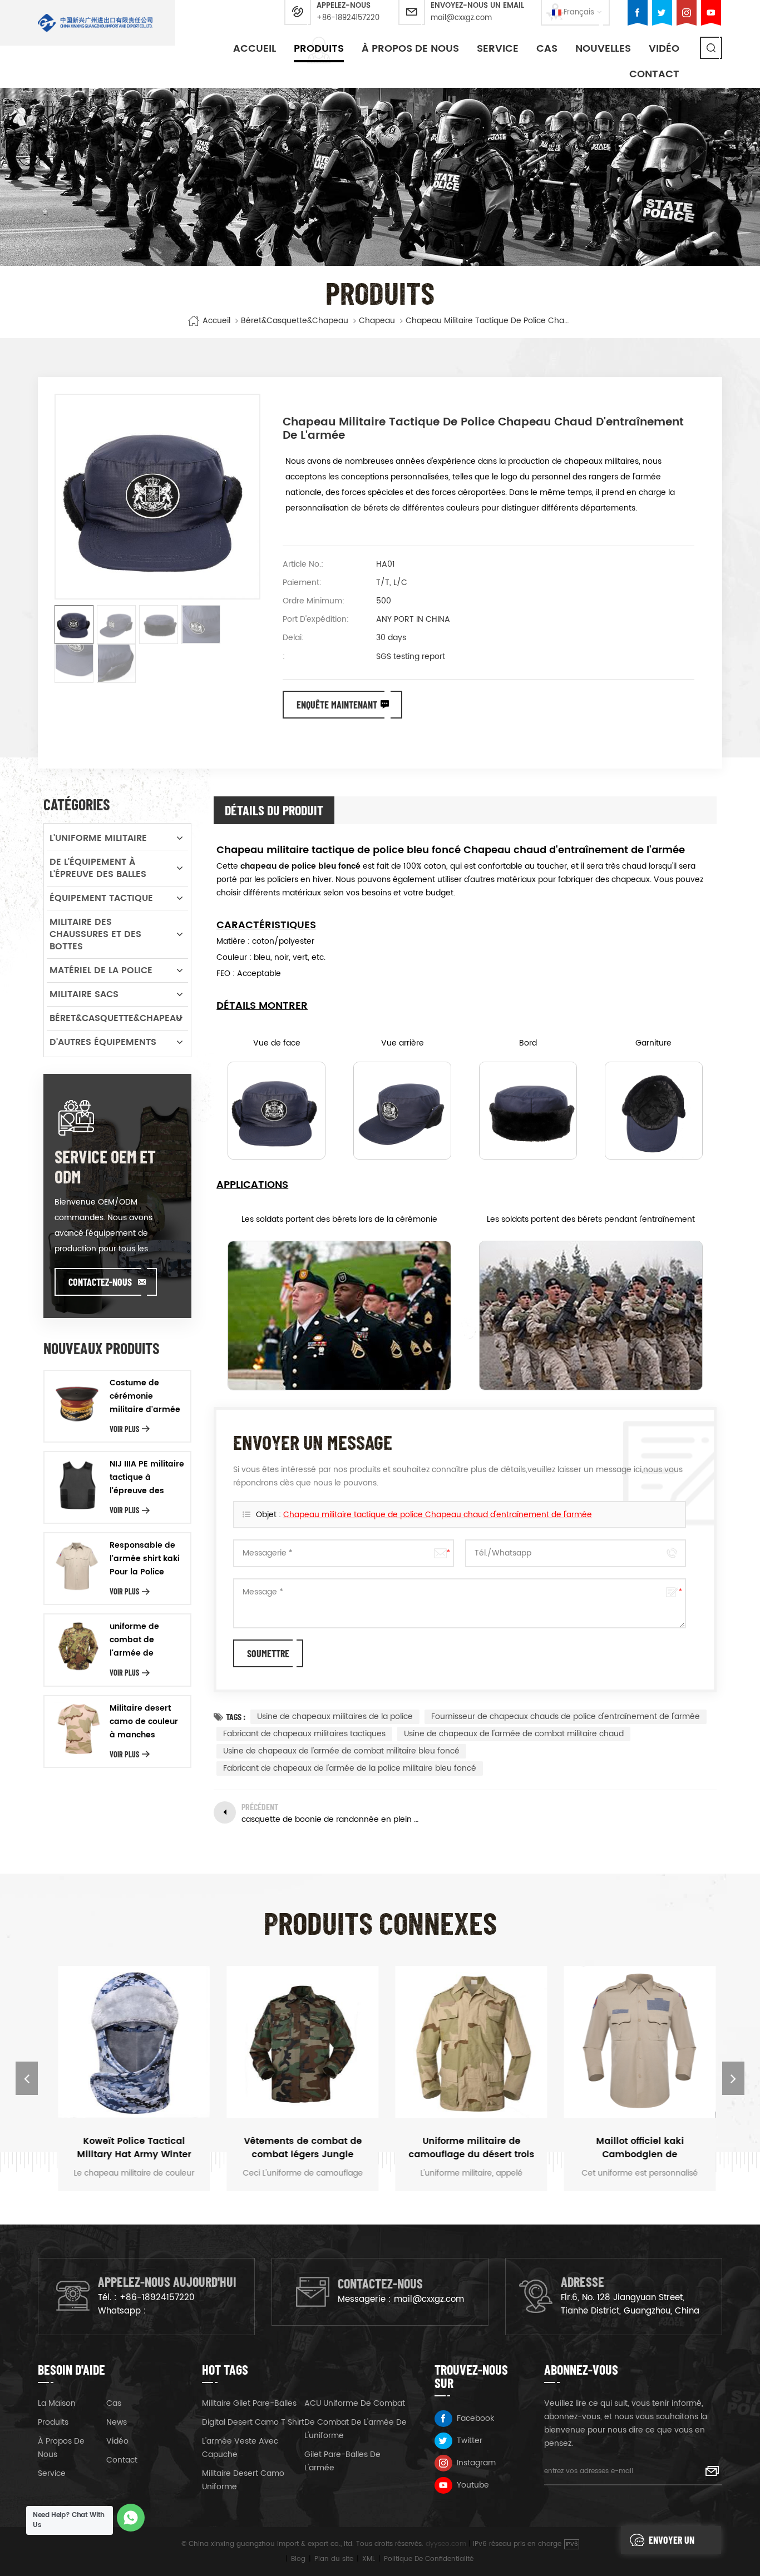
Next (733, 2078)
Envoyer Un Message (672, 2544)
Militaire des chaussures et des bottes (95, 934)
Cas (547, 49)
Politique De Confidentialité (429, 2559)
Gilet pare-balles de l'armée (342, 2461)
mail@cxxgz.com (461, 18)
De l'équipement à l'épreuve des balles (98, 868)
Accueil (255, 49)
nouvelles (603, 49)
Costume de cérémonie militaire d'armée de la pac (145, 1396)
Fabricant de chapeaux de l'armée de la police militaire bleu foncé (350, 1768)
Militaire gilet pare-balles (249, 2403)
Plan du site (334, 2559)
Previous (27, 2078)
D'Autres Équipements (103, 1042)
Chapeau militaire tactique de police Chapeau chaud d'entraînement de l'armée (438, 1515)
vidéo (664, 49)
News (117, 2422)
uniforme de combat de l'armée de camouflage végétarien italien (145, 1640)
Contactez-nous (100, 1282)
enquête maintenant (337, 705)
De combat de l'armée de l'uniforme (356, 2429)
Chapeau (377, 321)
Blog (298, 2559)
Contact (654, 74)
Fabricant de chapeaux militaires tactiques (304, 1734)
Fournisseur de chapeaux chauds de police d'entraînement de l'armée (566, 1716)
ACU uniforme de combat (355, 2403)
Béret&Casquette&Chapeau (295, 321)
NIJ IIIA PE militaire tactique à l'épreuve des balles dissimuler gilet (147, 1478)
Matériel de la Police (101, 970)
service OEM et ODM (105, 1166)
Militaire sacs (84, 994)
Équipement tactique (101, 898)
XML (369, 2559)
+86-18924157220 (348, 18)
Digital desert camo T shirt (253, 2422)
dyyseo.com (446, 2544)
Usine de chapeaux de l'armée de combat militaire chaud (514, 1734)
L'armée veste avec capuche (240, 2448)
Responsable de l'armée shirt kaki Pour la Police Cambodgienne (145, 1559)
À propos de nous (410, 49)
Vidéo (117, 2441)
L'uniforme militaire (98, 838)
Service (498, 49)
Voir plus (124, 1429)
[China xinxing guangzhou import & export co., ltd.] (95, 23)
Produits (319, 49)
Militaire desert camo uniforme (243, 2480)
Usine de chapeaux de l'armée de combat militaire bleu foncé (341, 1751)
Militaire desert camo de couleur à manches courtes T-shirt (144, 1722)
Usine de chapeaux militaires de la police (335, 1716)
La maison (57, 2403)
